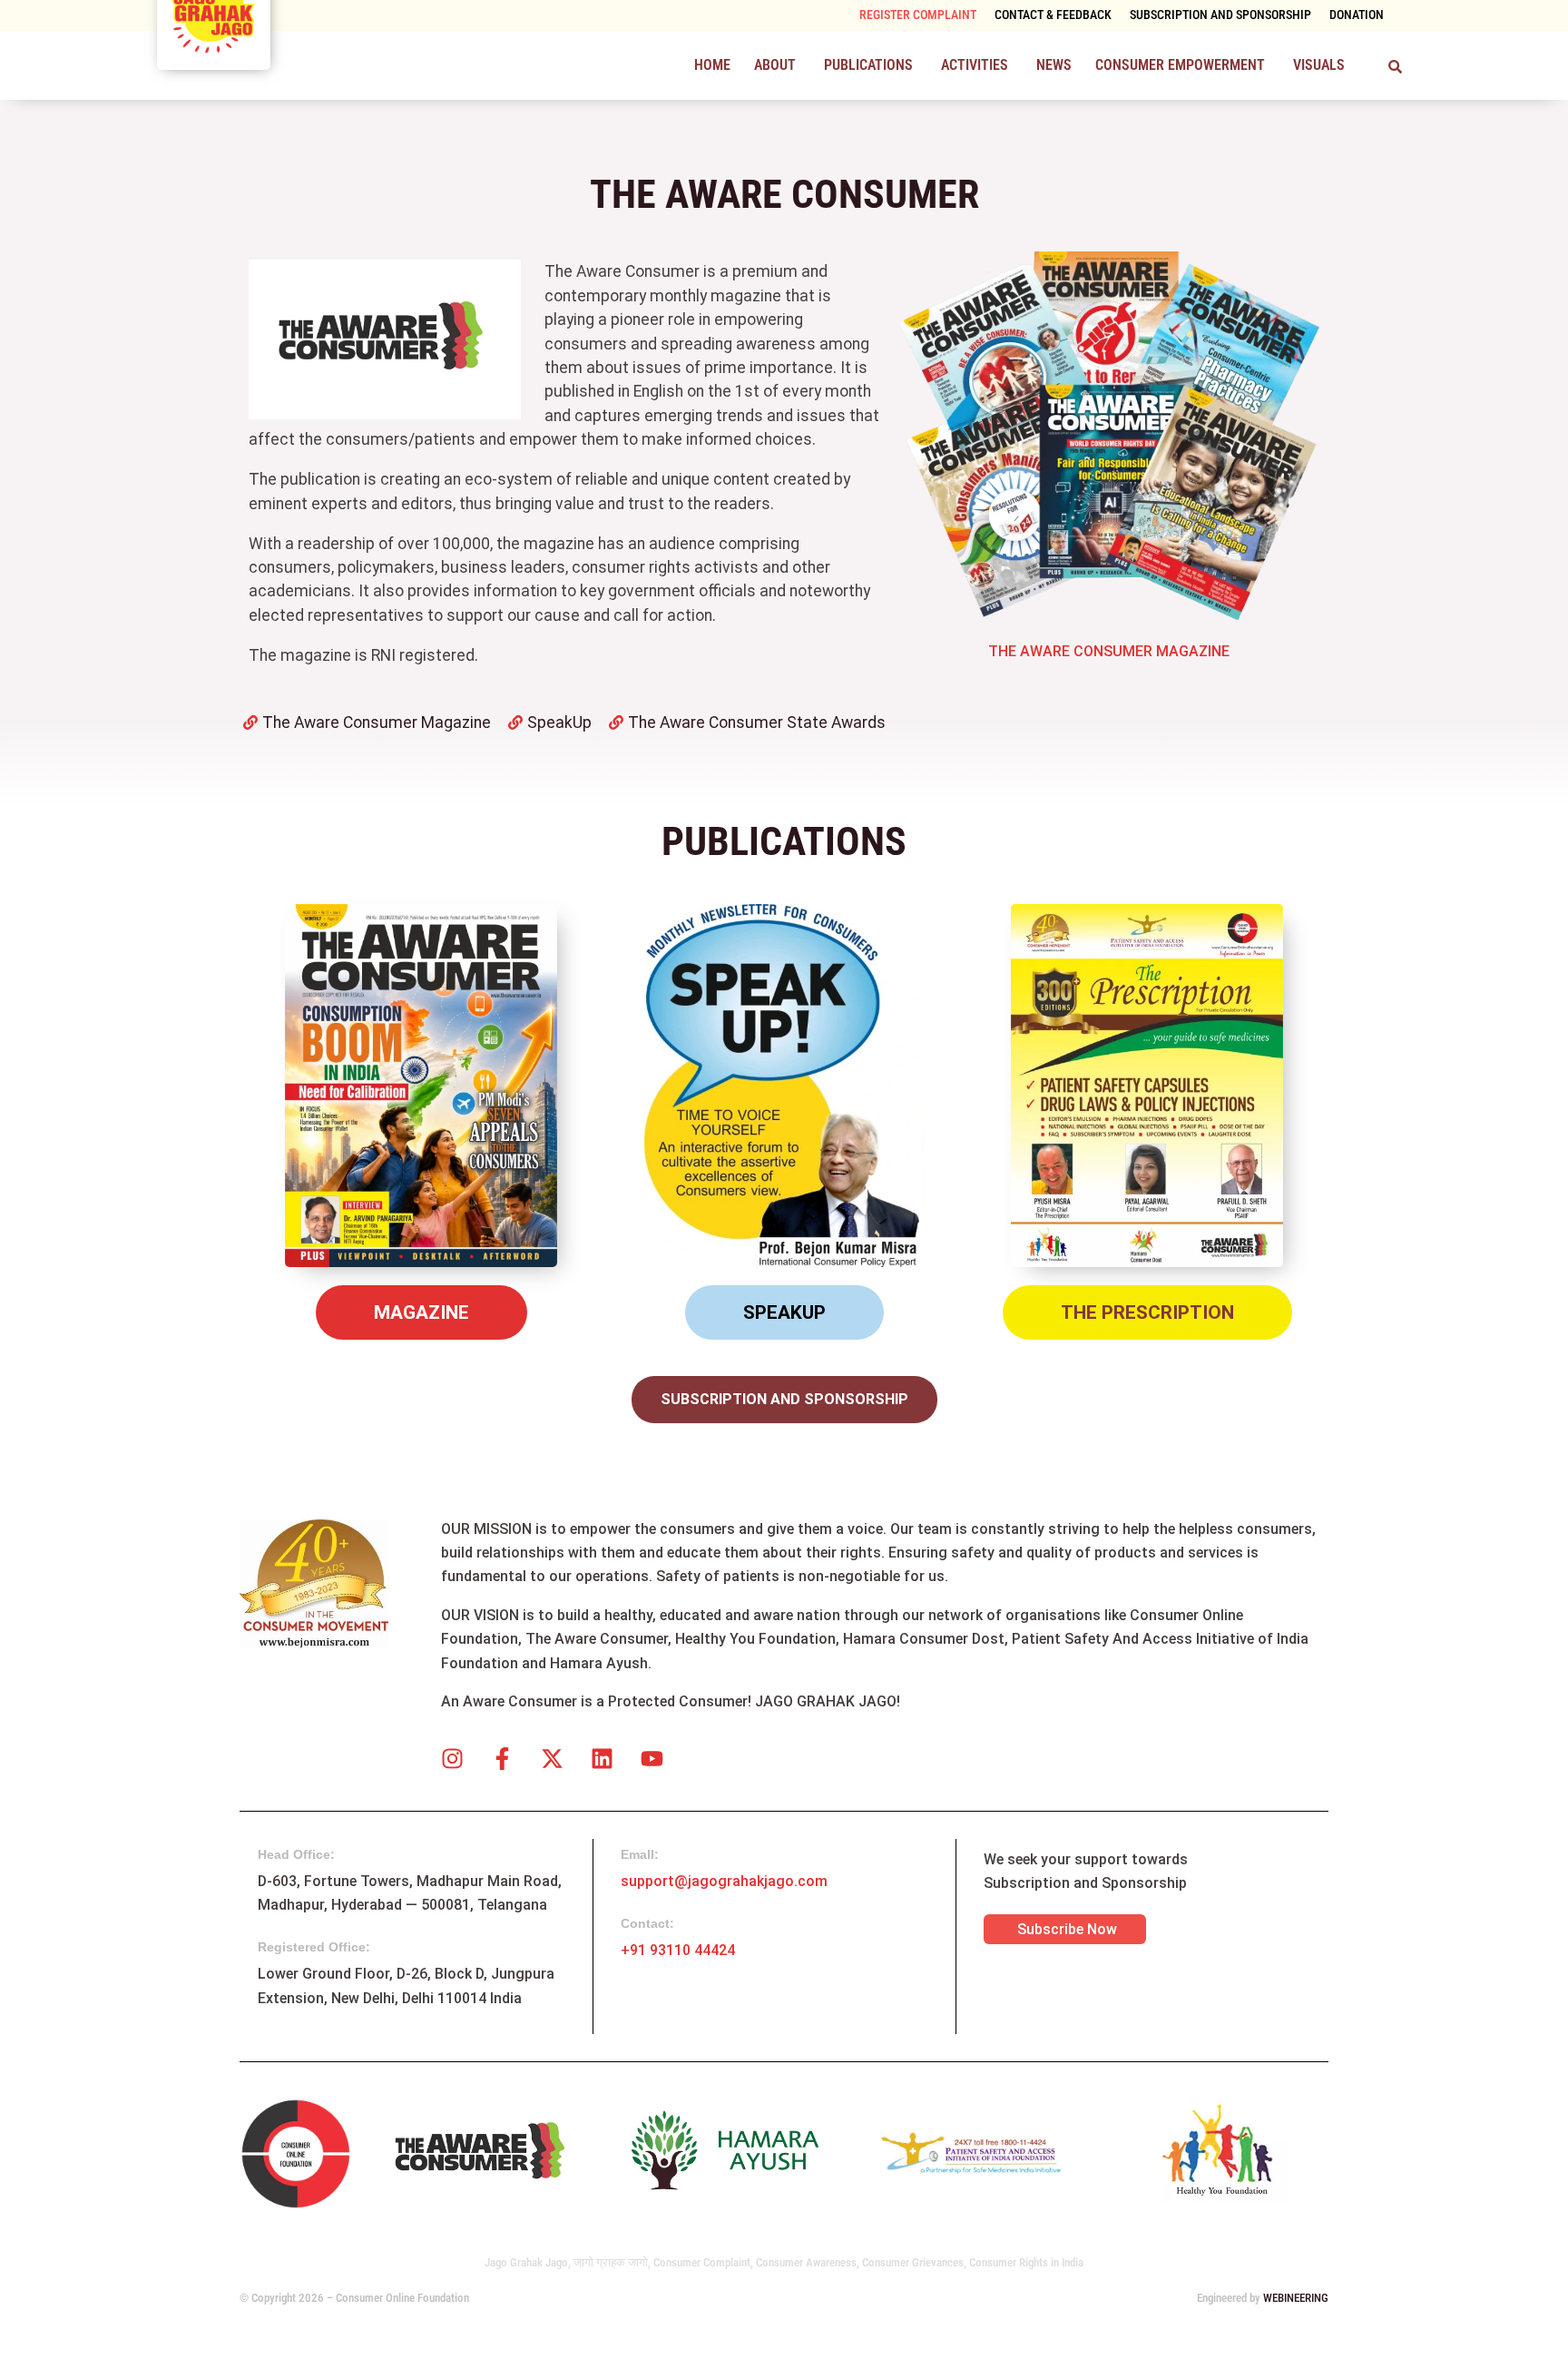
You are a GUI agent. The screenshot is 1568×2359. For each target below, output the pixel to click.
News (1054, 65)
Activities (975, 65)
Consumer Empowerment (1180, 65)
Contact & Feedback (1053, 15)
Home (712, 65)
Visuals (1319, 65)
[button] (777, 65)
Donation (1357, 15)
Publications (868, 65)
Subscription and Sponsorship (1220, 15)
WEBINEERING (1296, 2298)
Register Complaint (918, 15)
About (775, 65)
